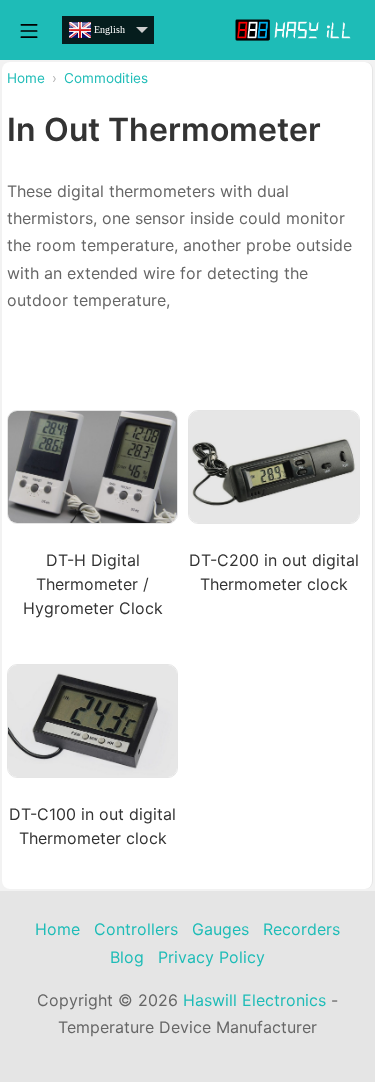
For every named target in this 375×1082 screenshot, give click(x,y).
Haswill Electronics (254, 1000)
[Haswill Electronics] (295, 30)
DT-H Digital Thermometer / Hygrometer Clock (93, 584)
